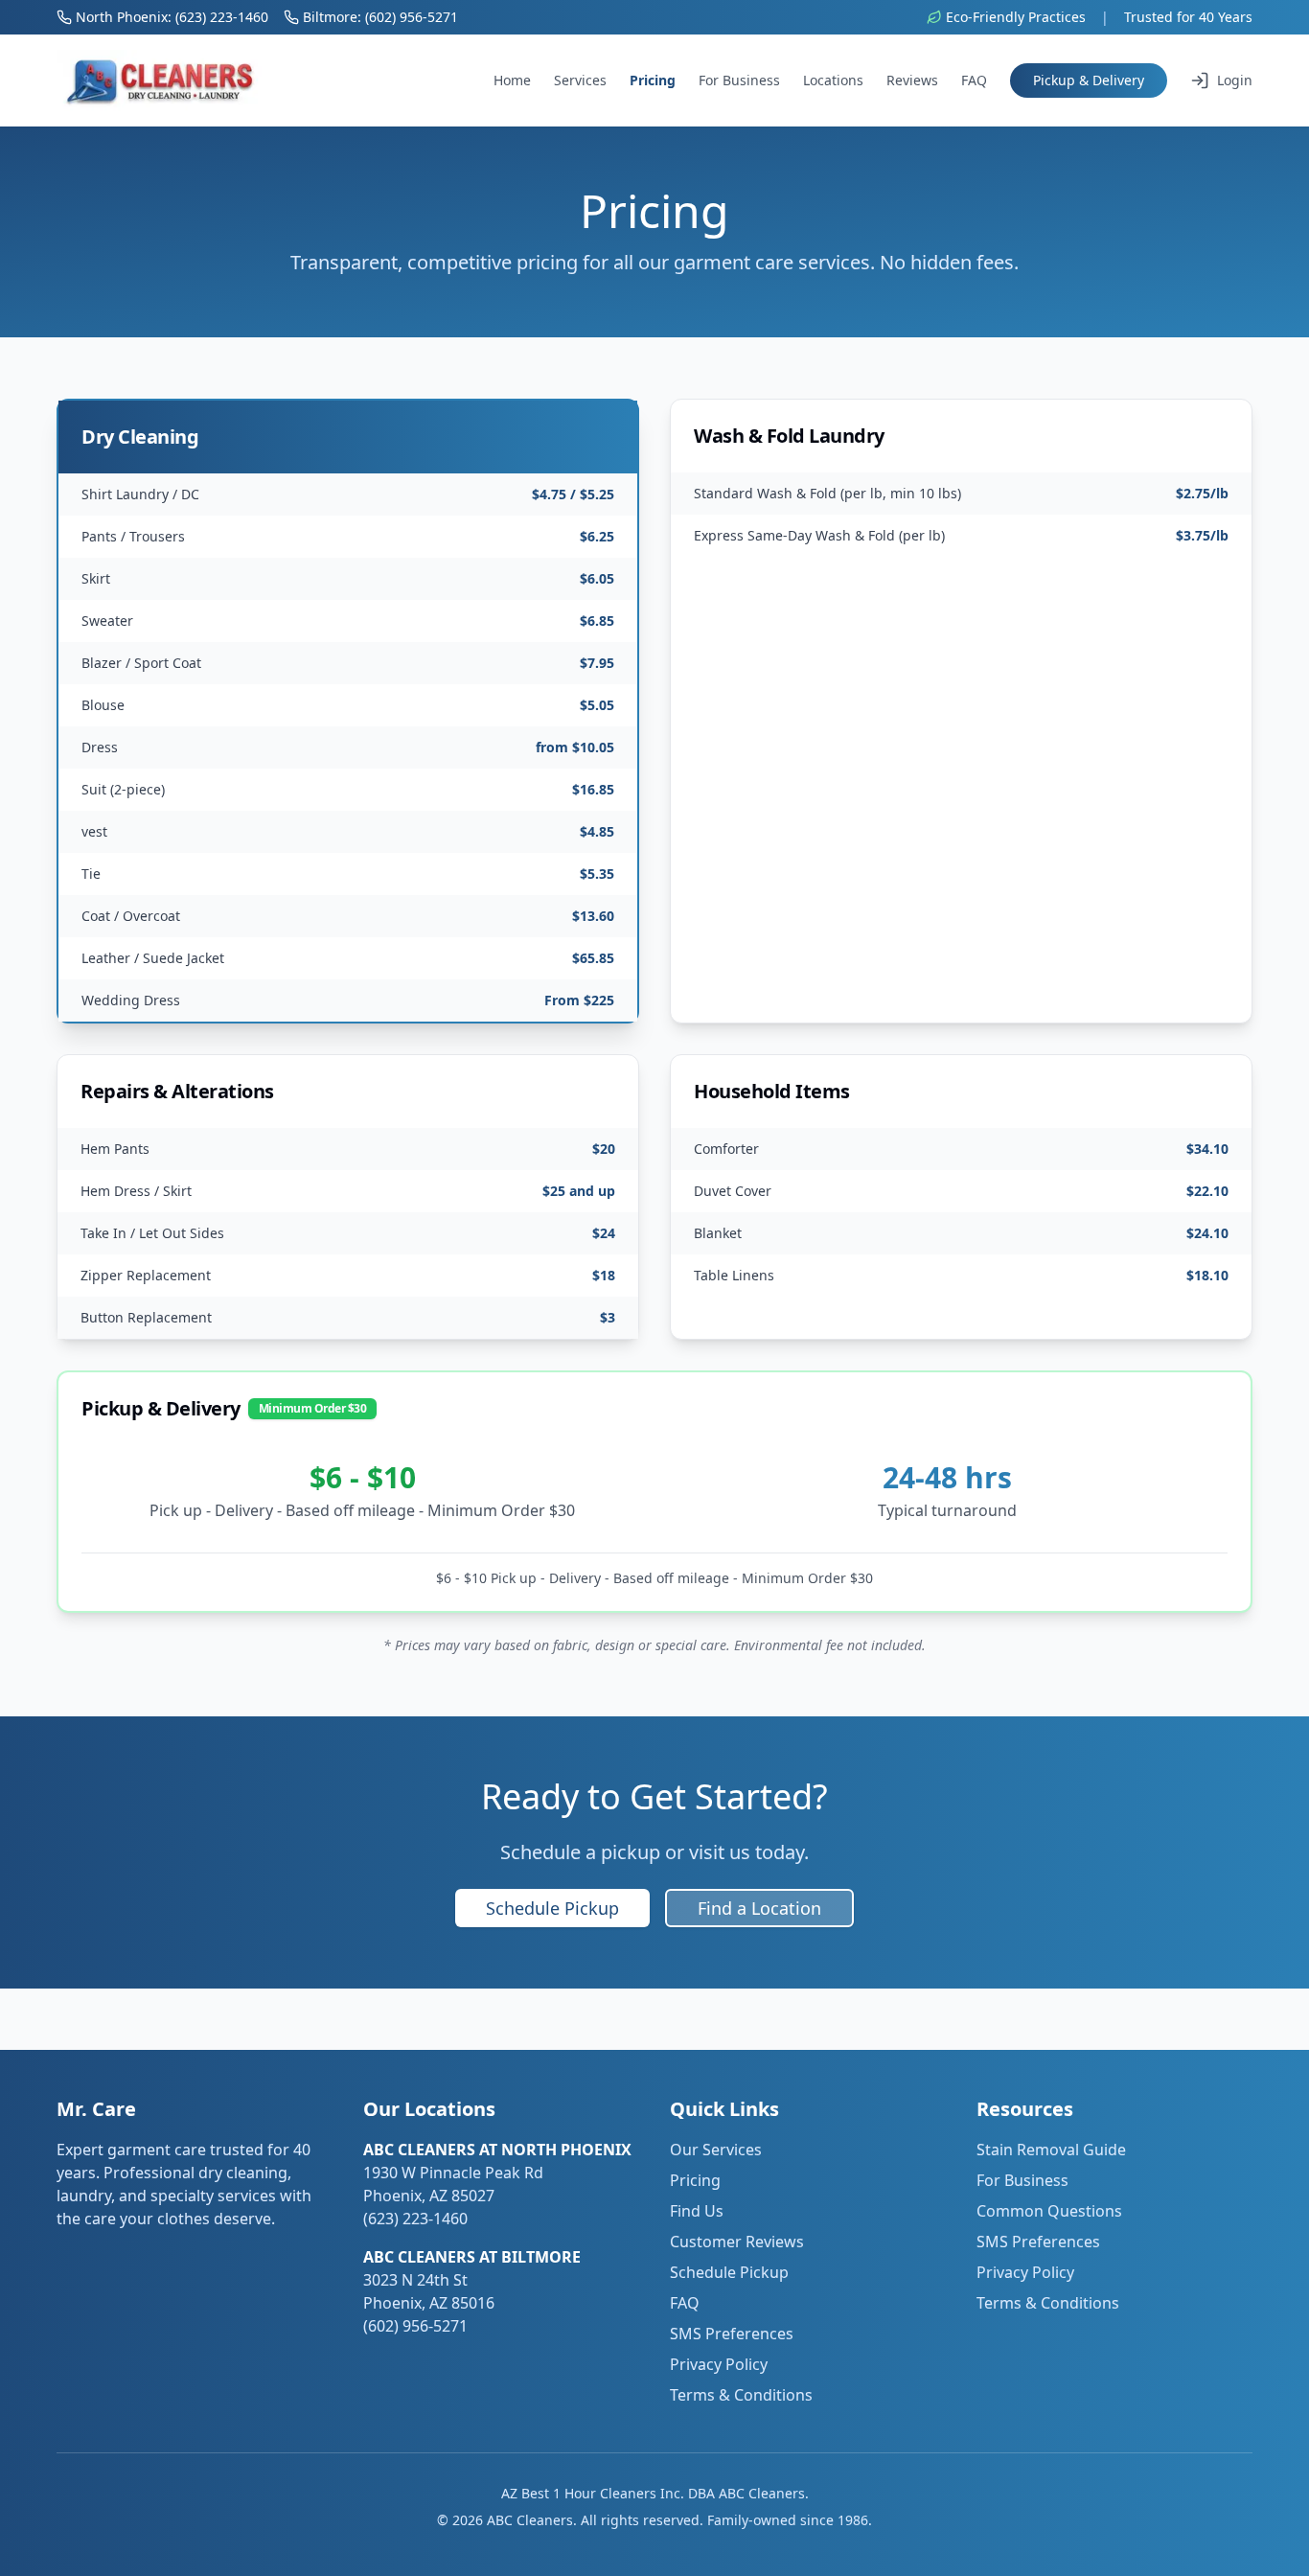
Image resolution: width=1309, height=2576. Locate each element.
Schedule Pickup (552, 1908)
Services (580, 80)
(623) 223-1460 (415, 2219)
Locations (833, 80)
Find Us (697, 2211)
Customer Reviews (737, 2242)
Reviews (912, 80)
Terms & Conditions (741, 2395)
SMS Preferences (732, 2334)
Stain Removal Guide (1051, 2150)
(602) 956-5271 (415, 2326)
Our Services (716, 2150)
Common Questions (1049, 2211)
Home (512, 80)
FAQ (974, 80)
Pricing (653, 80)
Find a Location (759, 1908)
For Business (739, 80)
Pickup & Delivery (1089, 80)
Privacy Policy (719, 2364)
